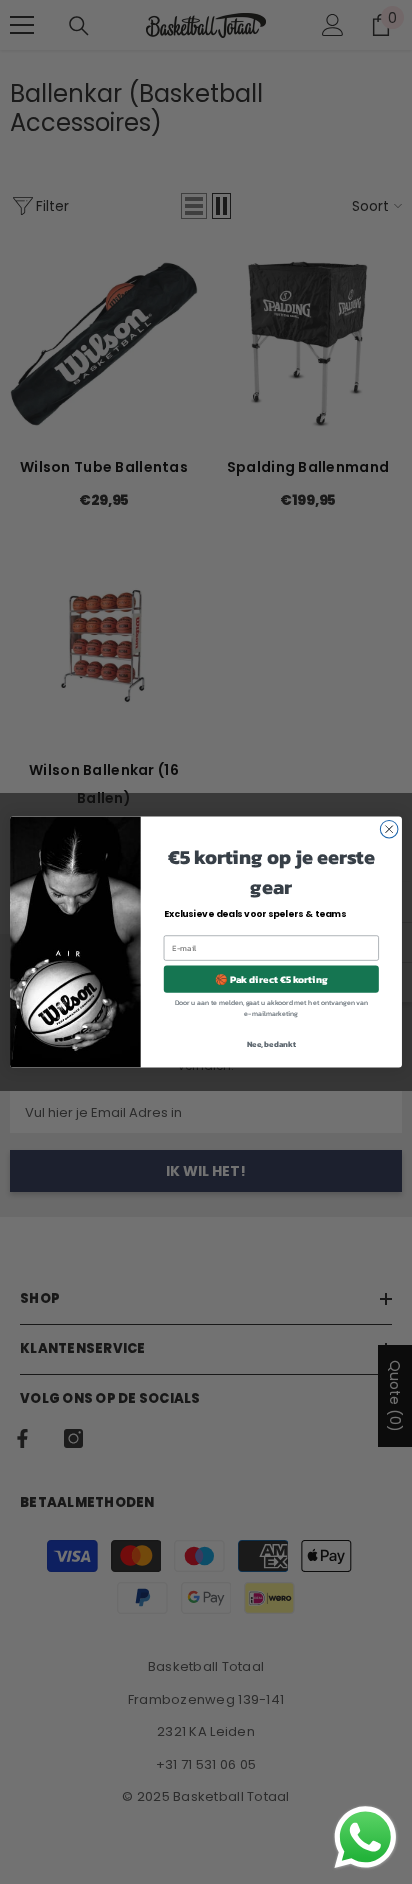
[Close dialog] (389, 829)
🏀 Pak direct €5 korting (271, 978)
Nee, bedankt (271, 1043)
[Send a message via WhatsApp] (365, 1837)
